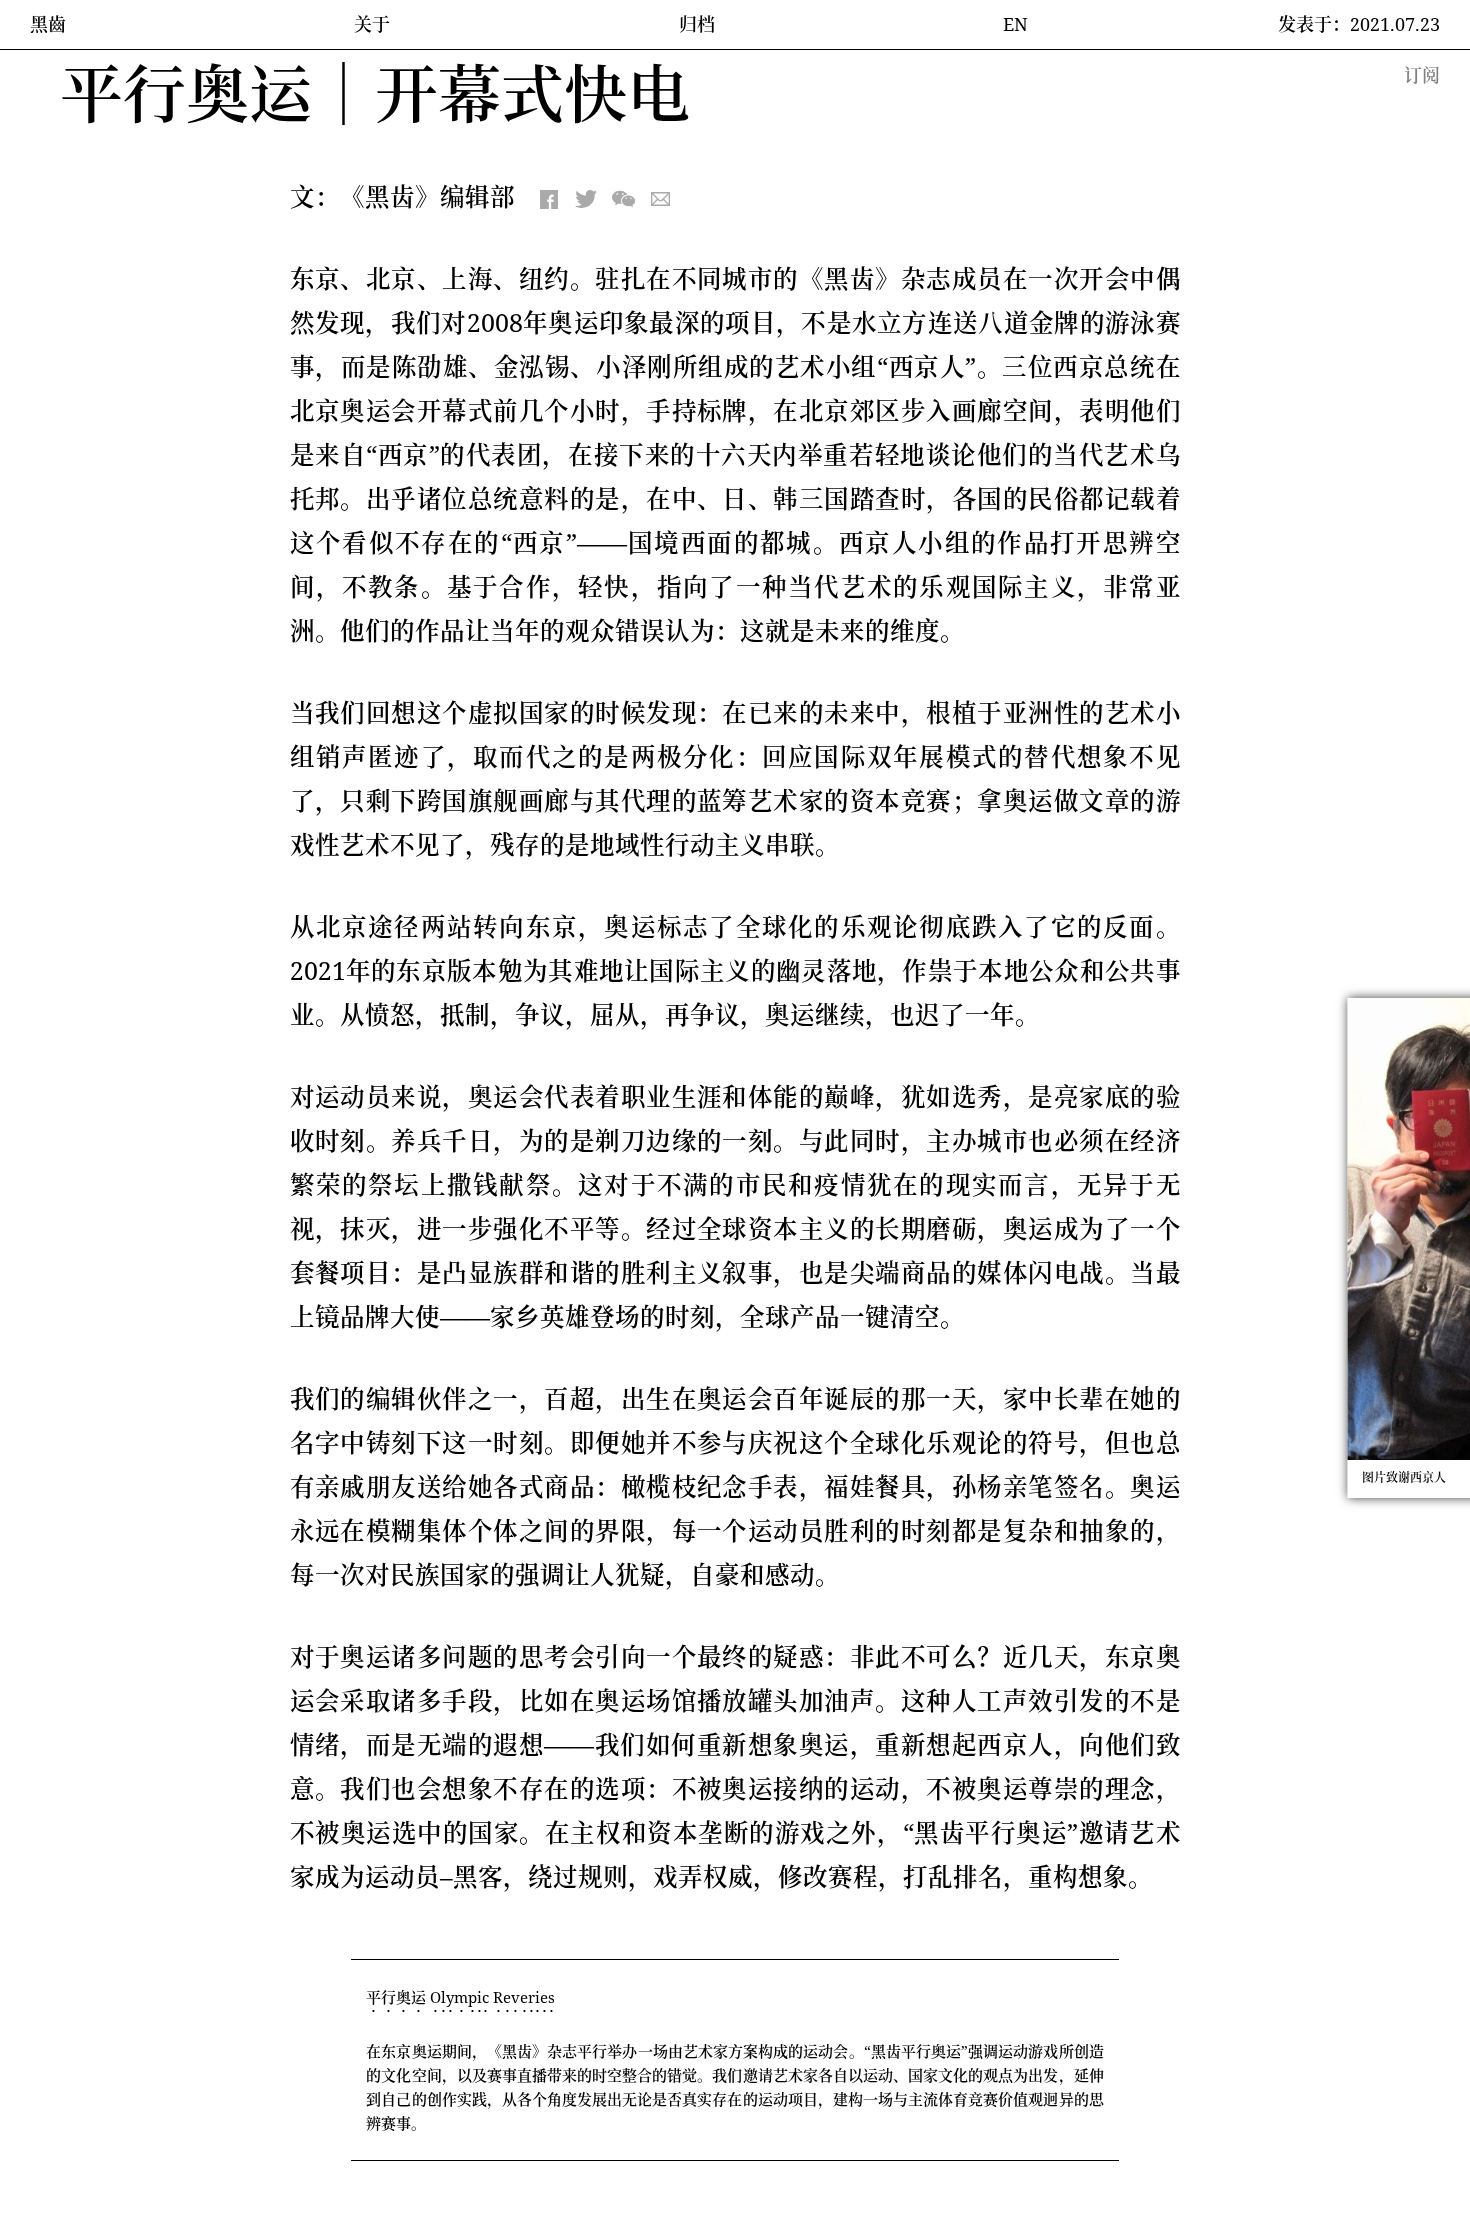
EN (1015, 24)
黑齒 (48, 24)
